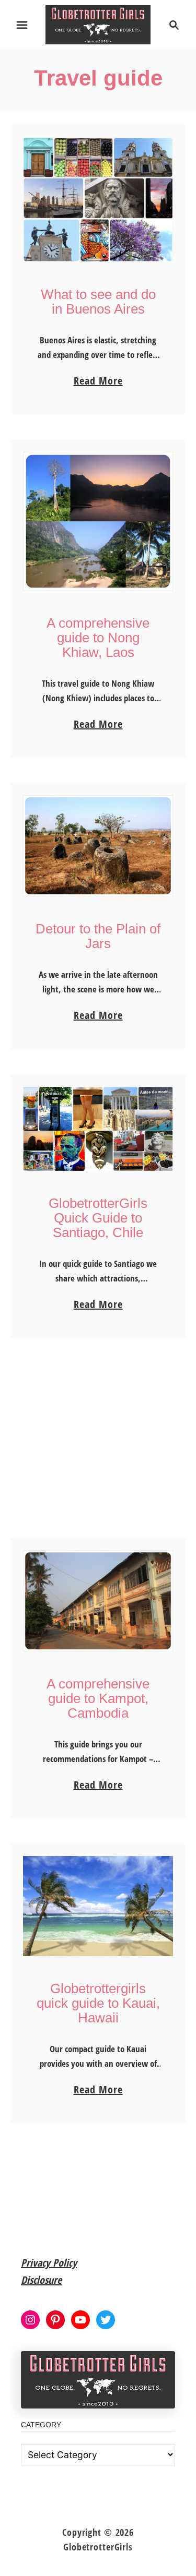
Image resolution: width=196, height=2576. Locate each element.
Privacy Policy (49, 2263)
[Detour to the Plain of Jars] (98, 846)
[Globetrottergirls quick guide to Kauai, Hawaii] (98, 1906)
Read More (98, 381)
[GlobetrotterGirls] (98, 24)
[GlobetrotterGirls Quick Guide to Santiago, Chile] (98, 1129)
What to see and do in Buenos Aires (98, 302)
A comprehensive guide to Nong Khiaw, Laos (98, 638)
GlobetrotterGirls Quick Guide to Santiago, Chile (98, 1218)
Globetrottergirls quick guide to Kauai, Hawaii (98, 2003)
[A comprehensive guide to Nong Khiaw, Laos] (98, 521)
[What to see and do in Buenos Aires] (98, 200)
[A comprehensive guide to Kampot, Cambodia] (98, 1601)
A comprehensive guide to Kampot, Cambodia (98, 1698)
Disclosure (41, 2280)
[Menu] (22, 25)
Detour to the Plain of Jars (98, 936)
